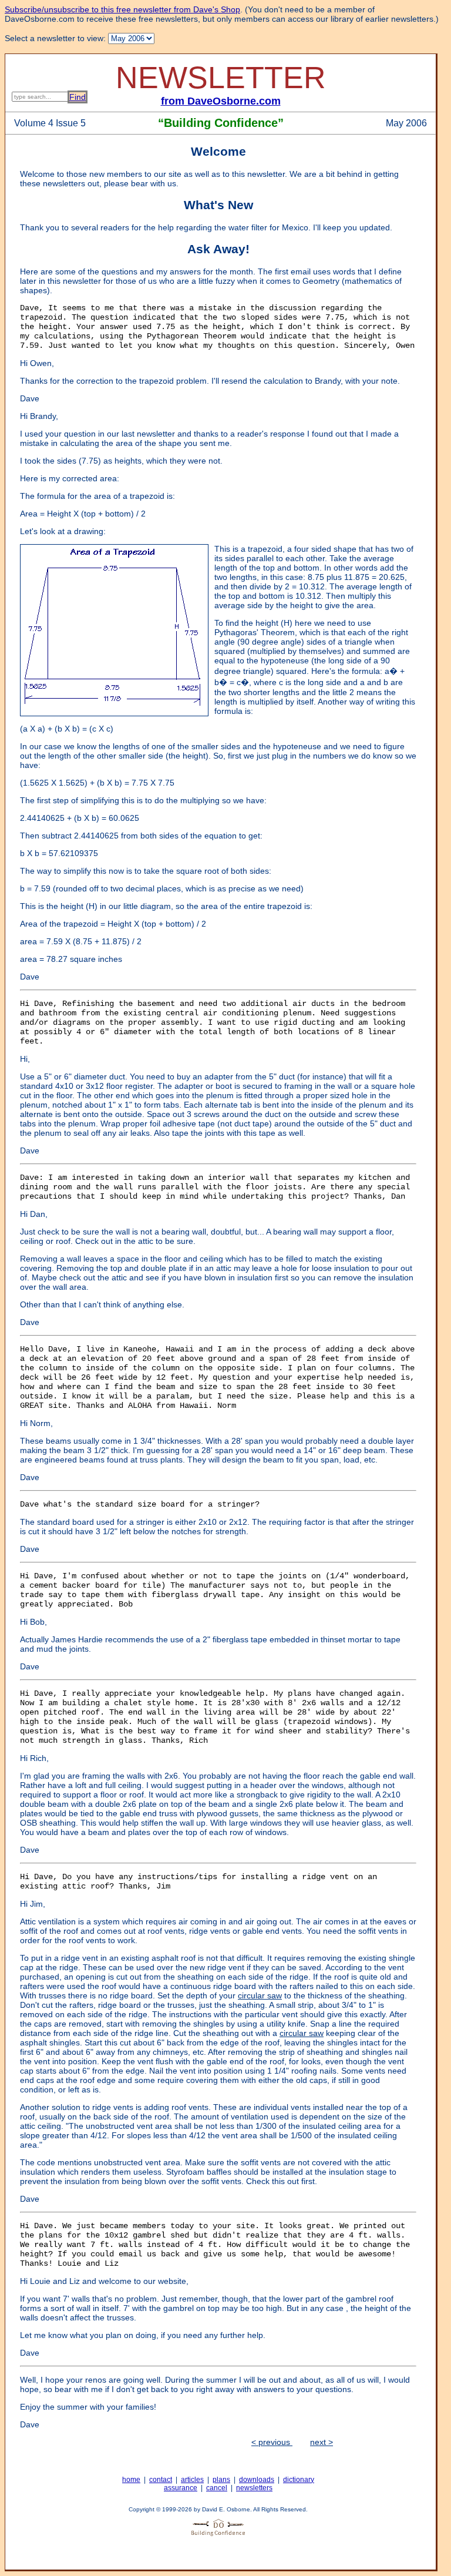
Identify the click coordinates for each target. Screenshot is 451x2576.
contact (161, 2480)
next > (322, 2442)
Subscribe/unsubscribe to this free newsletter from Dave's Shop (122, 9)
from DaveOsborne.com (221, 101)
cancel (217, 2488)
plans (221, 2480)
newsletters (254, 2488)
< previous (272, 2442)
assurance (181, 2488)
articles (192, 2480)
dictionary (299, 2480)
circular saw (260, 1995)
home (131, 2480)
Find (78, 97)
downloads (257, 2480)
